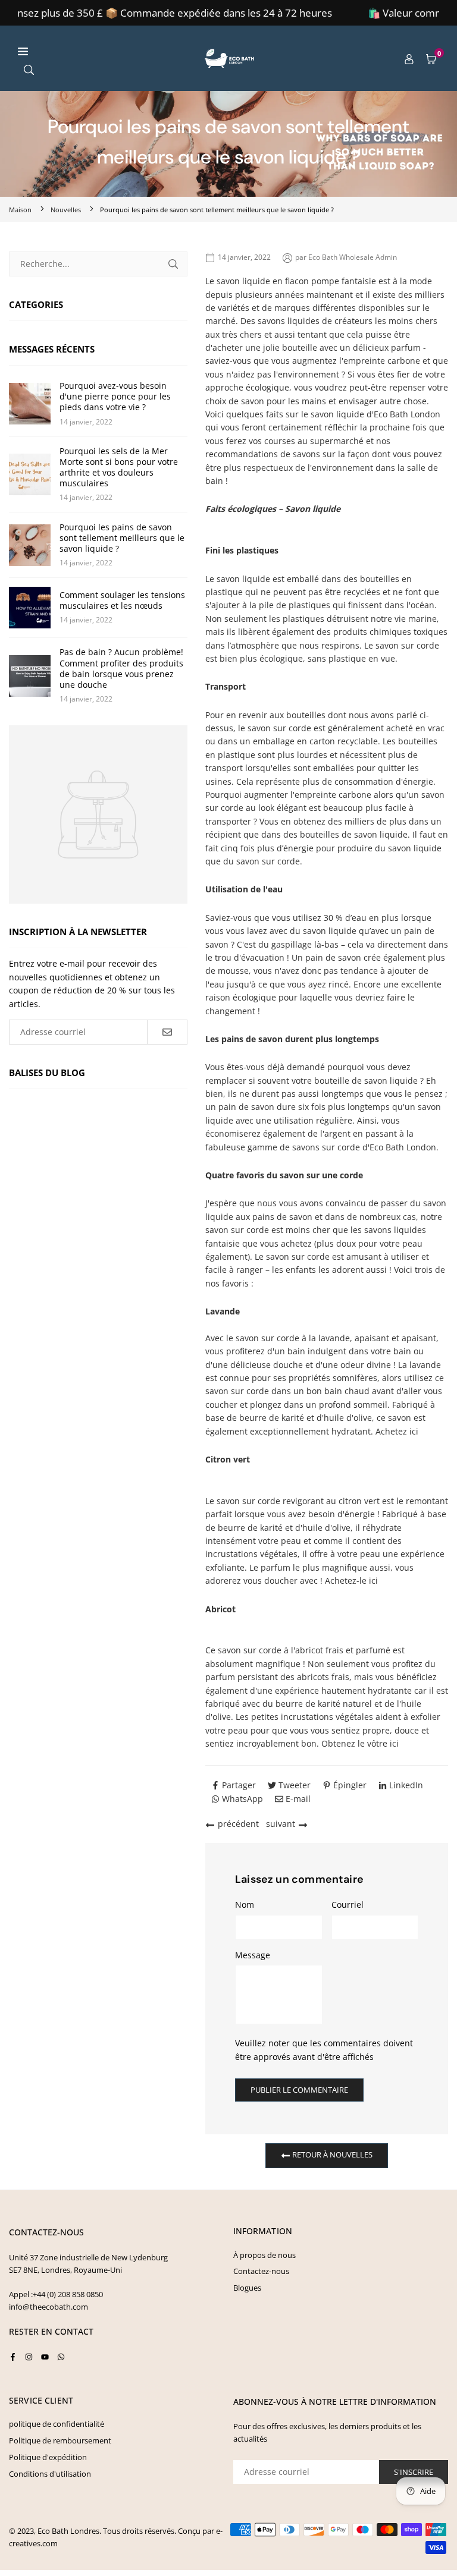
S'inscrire (414, 2472)
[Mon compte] (409, 58)
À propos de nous (265, 2255)
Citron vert (228, 1459)
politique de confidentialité (57, 2424)
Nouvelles (66, 210)
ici (414, 1431)
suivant (281, 1824)
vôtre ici (383, 1743)
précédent (238, 1824)
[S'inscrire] (167, 1032)
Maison (20, 210)
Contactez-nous (261, 2271)
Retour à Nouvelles (331, 2155)
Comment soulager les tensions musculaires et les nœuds (122, 600)
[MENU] (102, 51)
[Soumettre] (173, 264)
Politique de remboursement (60, 2440)
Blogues (247, 2288)
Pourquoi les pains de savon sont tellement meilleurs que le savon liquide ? (122, 538)
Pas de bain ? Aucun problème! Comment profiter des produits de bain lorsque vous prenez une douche (121, 669)
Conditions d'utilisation (50, 2474)
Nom (245, 1905)
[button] (431, 58)
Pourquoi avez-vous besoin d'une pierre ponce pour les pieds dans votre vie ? (115, 397)
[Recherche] (29, 69)
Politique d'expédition (48, 2457)
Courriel (348, 1905)
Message (253, 1955)
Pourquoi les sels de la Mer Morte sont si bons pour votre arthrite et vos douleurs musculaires (119, 468)
